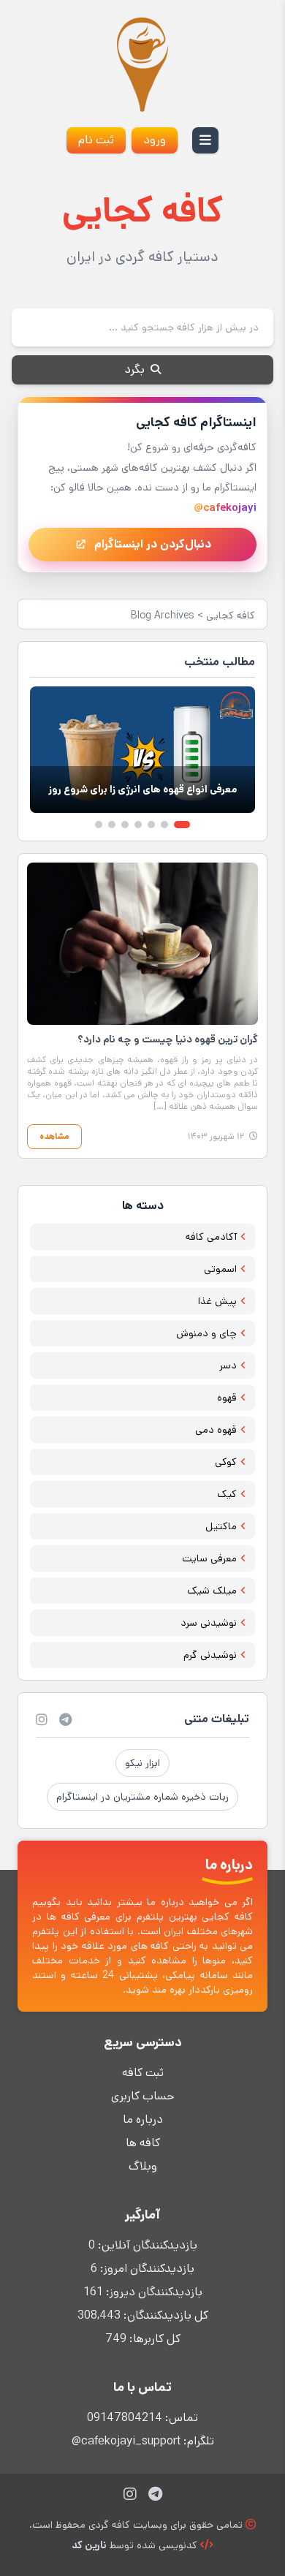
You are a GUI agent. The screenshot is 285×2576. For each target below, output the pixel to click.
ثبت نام (96, 140)
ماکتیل (221, 1526)
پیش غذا (217, 1301)
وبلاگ (143, 2166)
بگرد (136, 370)
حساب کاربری (142, 2096)
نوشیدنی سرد (209, 1623)
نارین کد (89, 2545)
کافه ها (143, 2143)
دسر (228, 1365)
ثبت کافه (143, 2073)
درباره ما (143, 2119)
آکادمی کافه (211, 1237)
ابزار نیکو (142, 1763)
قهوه (227, 1398)
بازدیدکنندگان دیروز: (153, 2292)
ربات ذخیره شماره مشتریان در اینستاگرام (142, 1797)
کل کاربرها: (153, 2339)
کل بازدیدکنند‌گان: (164, 2315)
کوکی (226, 1462)
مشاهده (54, 1136)
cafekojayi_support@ (126, 2441)
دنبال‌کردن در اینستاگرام (153, 544)
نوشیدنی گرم (210, 1655)
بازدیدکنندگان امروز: (146, 2269)
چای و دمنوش (206, 1333)
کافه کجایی (231, 615)
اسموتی (220, 1269)
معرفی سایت (209, 1558)
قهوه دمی (216, 1430)
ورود (155, 140)
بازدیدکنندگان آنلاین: (146, 2245)
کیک (227, 1494)
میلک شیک (212, 1591)
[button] (182, 825)
